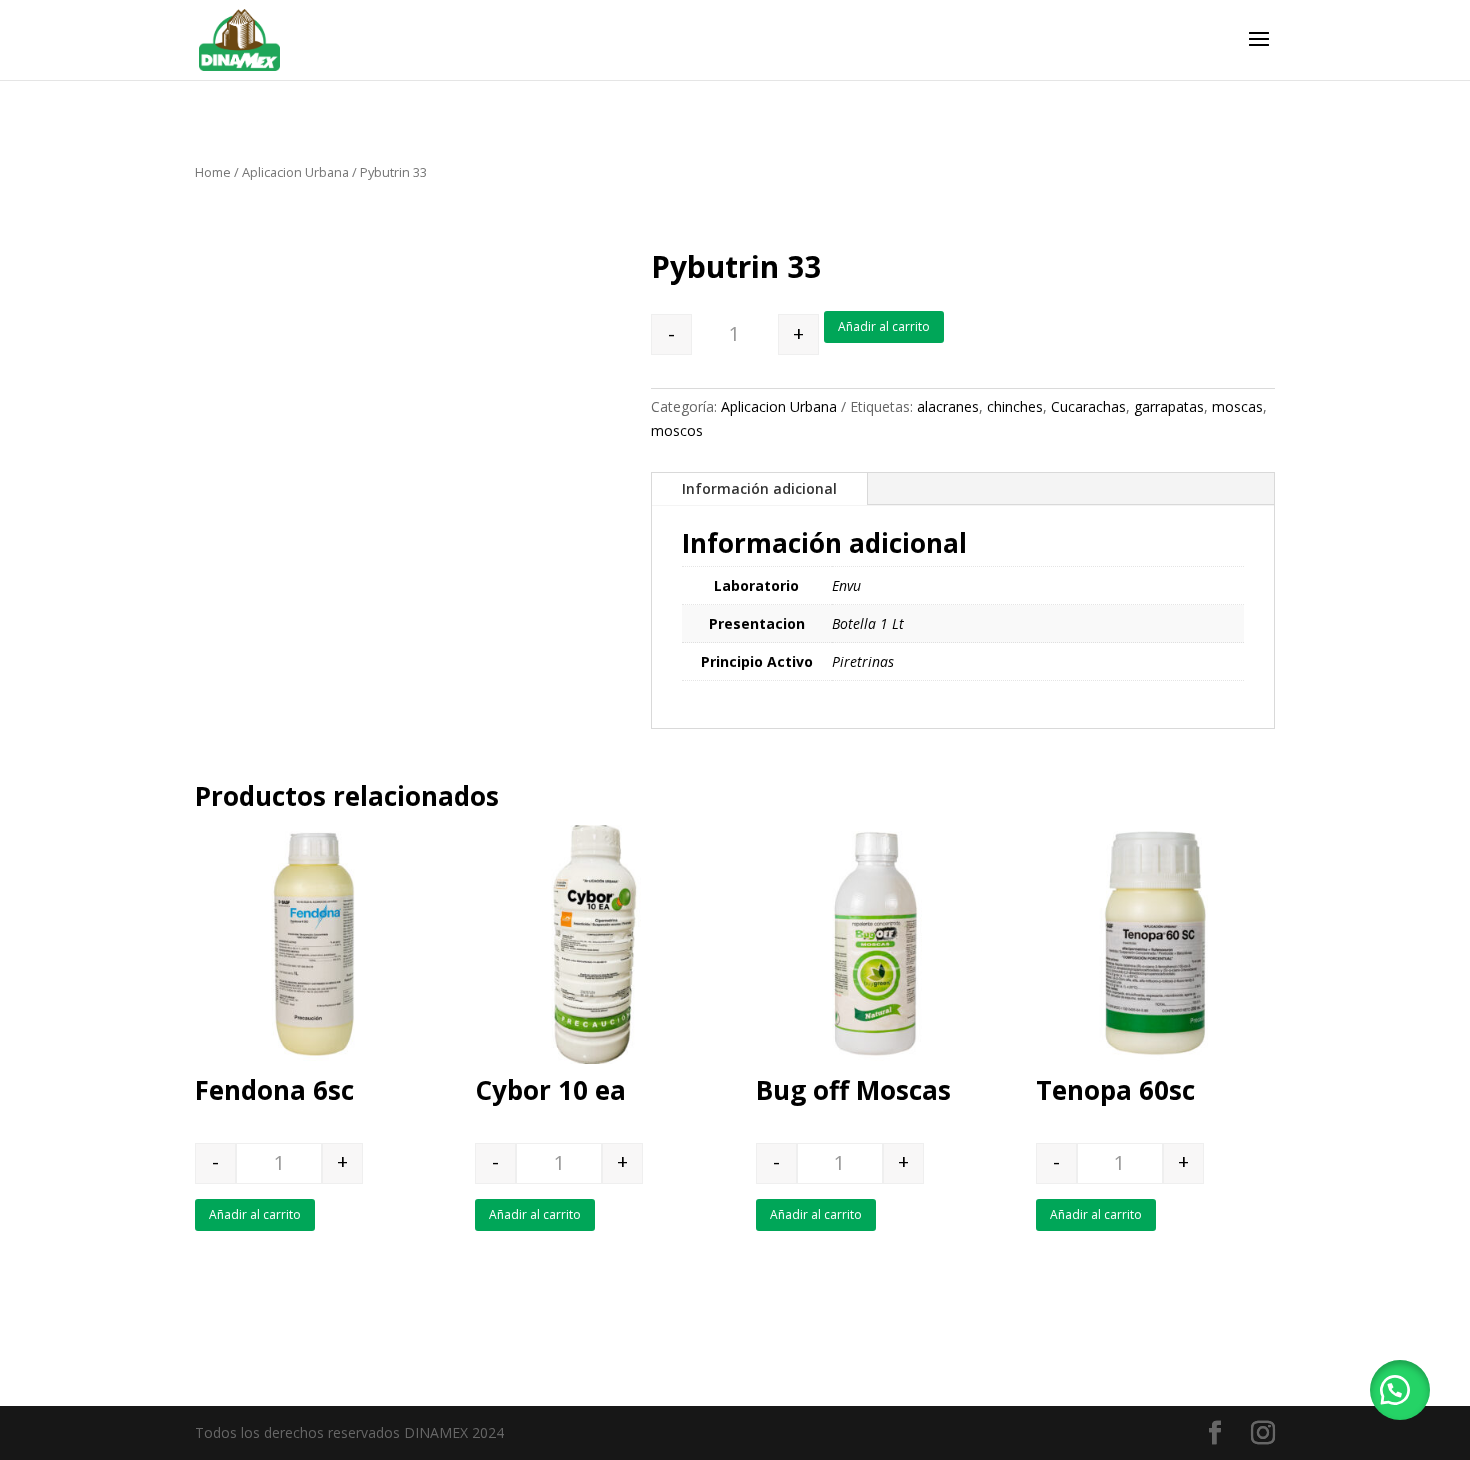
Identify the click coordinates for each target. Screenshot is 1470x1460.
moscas (1237, 406)
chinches (1015, 406)
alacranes (948, 406)
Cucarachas (1088, 406)
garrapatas (1169, 406)
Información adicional (759, 488)
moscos (677, 430)
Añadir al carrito (884, 326)
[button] (1400, 1390)
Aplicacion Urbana (295, 172)
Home (213, 172)
